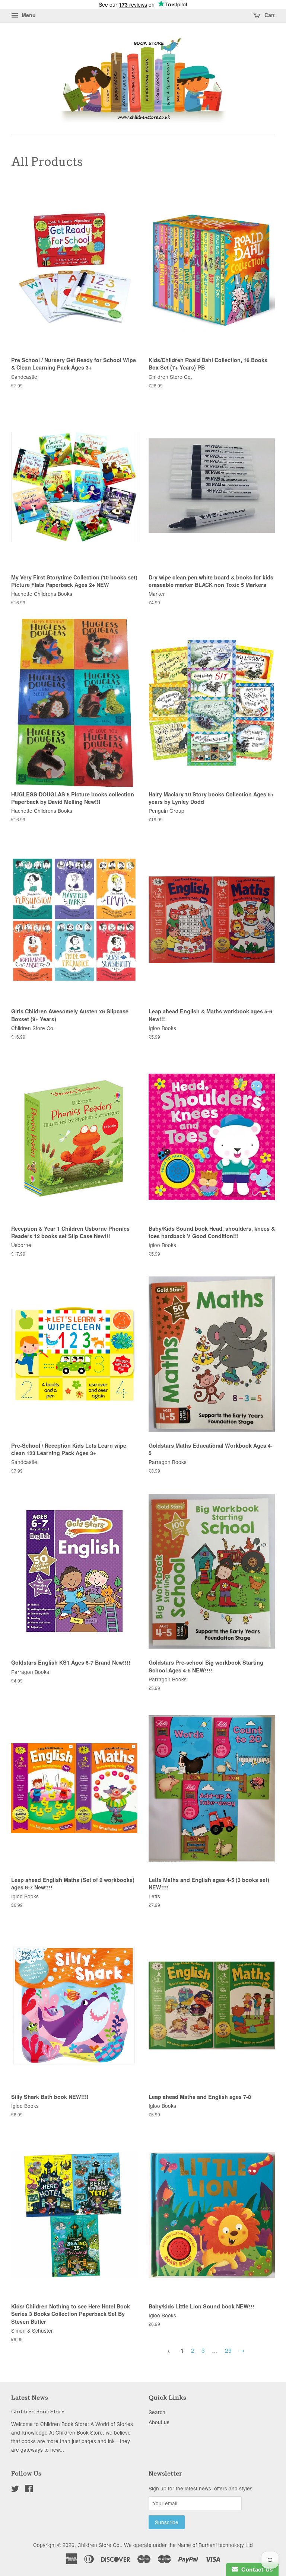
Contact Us (255, 2569)
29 (228, 2350)
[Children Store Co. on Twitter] (15, 2490)
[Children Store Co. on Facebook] (29, 2490)
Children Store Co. (99, 2545)
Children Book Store (38, 2412)
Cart (269, 15)
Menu (28, 15)
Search (157, 2412)
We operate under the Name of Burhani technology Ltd (188, 2545)
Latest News (30, 2398)
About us (159, 2422)
